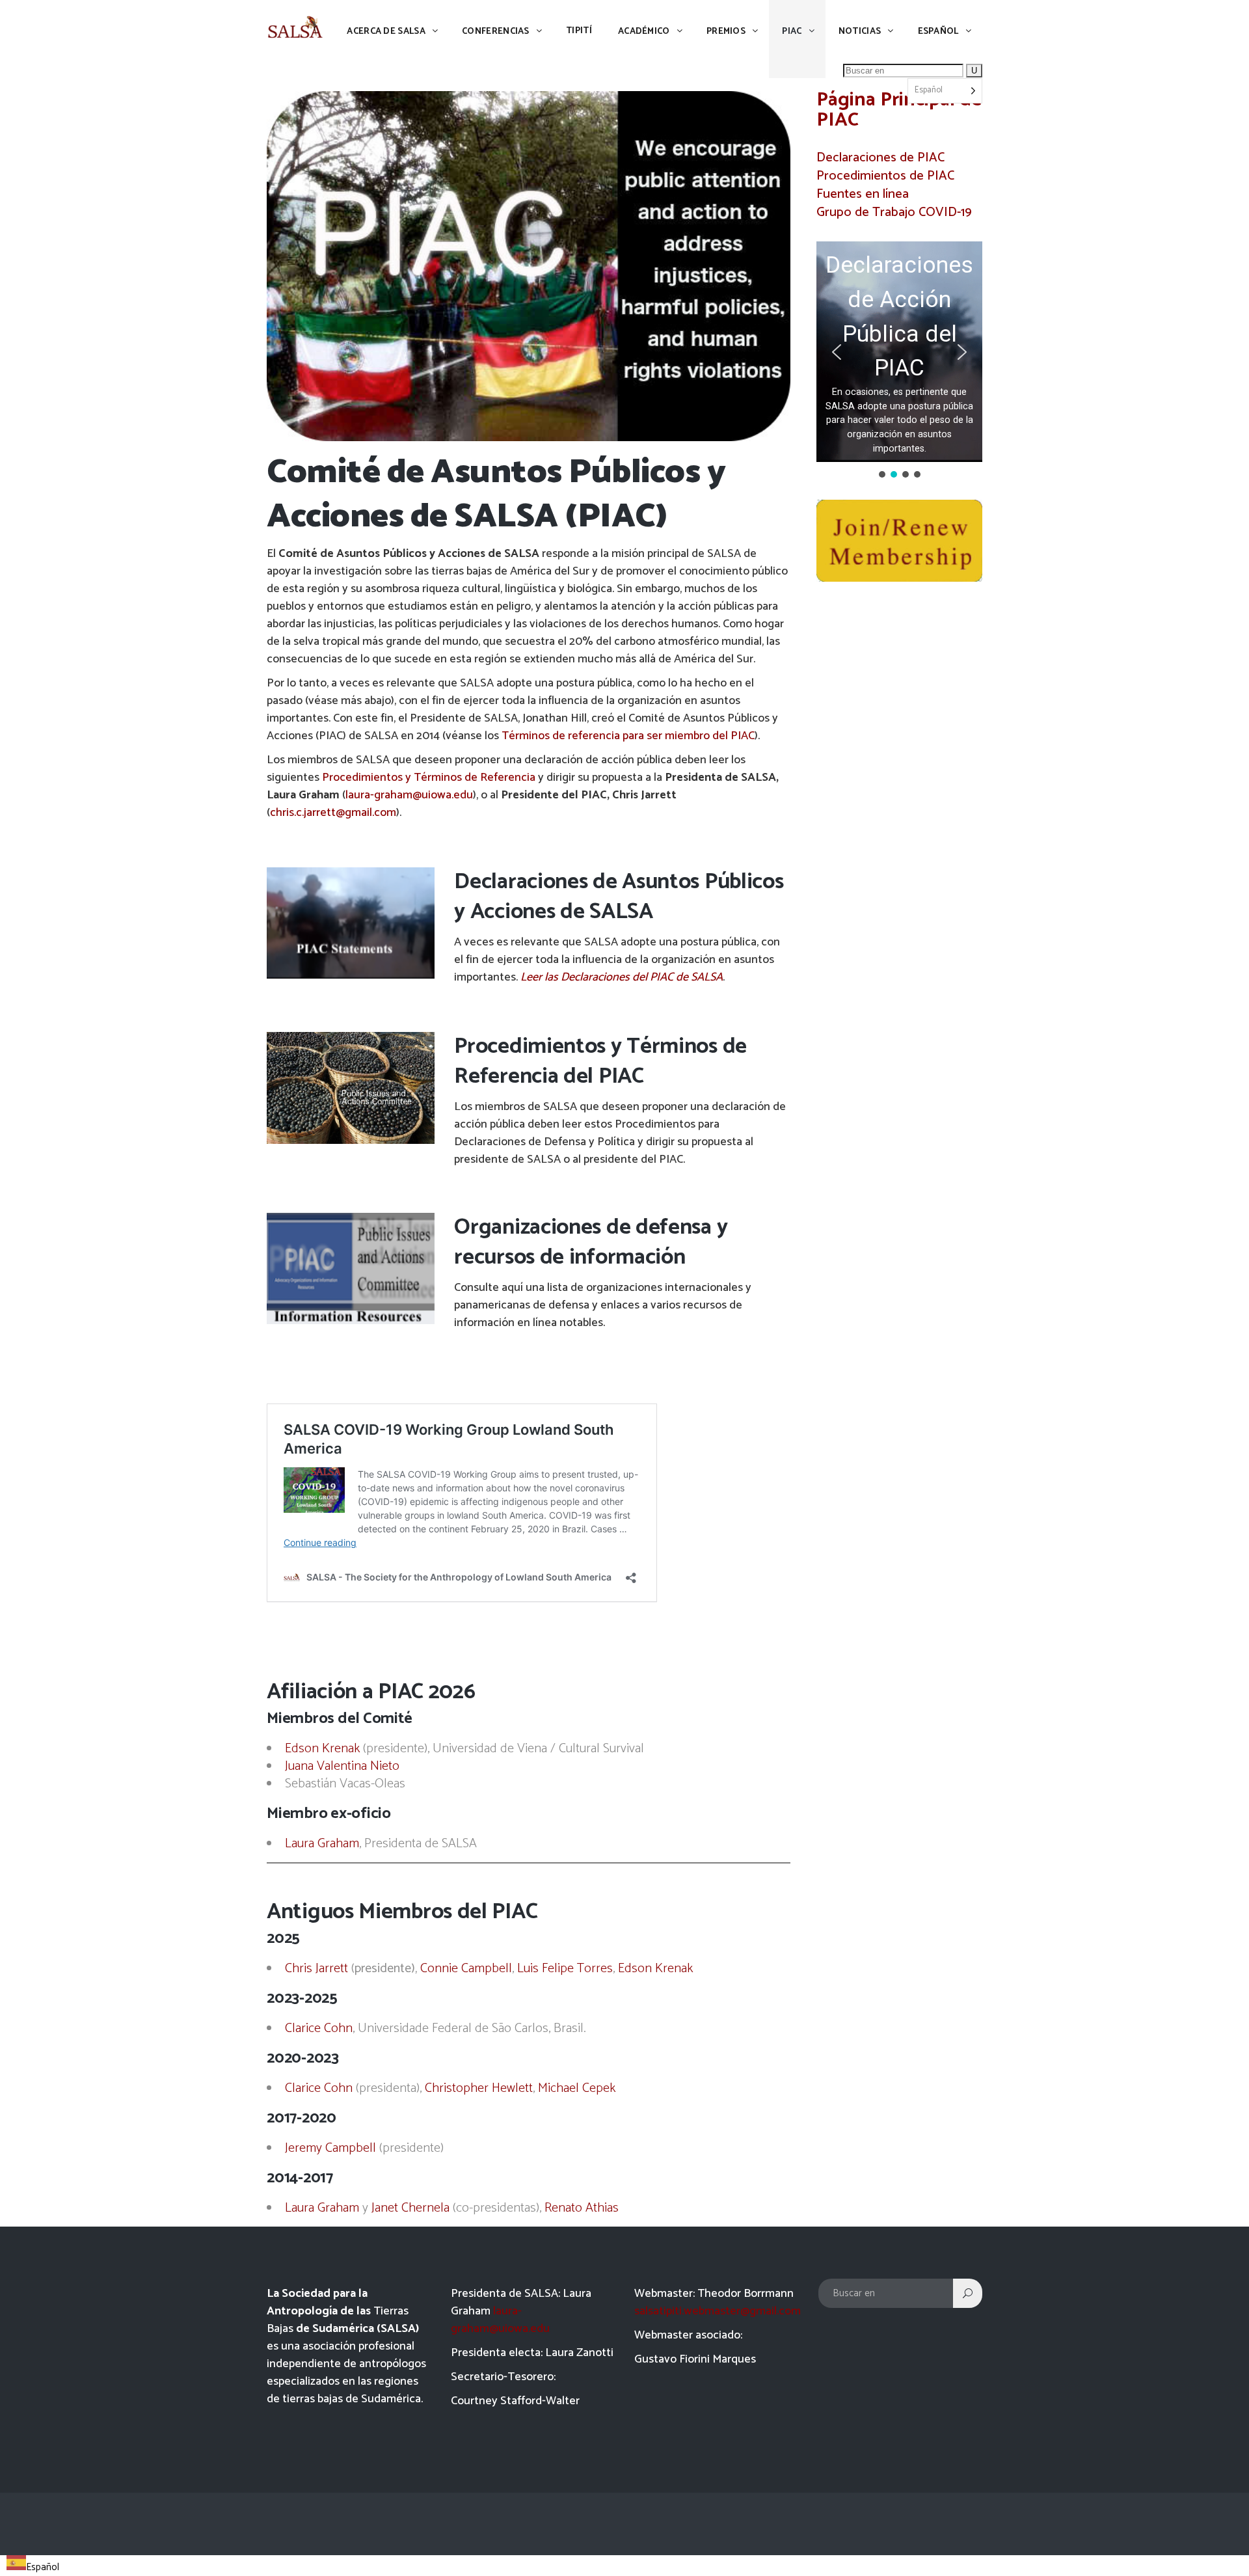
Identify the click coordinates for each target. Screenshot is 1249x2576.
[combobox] (33, 2566)
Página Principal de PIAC (899, 110)
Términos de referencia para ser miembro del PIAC (628, 736)
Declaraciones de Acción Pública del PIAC (899, 316)
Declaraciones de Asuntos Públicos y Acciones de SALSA (619, 897)
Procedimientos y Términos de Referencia (429, 778)
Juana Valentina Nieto (342, 1766)
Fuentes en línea (863, 194)
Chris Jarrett (316, 1969)
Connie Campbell (466, 1969)
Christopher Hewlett (479, 2088)
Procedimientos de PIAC (885, 176)
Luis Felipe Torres (565, 1969)
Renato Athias (582, 2208)
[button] (899, 352)
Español (43, 2567)
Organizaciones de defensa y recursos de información (591, 1242)
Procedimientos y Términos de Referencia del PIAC (600, 1062)
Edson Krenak (322, 1749)
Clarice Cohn (319, 2028)
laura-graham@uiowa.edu (409, 795)
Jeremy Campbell (330, 2148)
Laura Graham (322, 1844)
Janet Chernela (410, 2208)
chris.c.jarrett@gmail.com (333, 813)
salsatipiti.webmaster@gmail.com (718, 2311)
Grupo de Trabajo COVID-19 (894, 212)
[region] (899, 361)
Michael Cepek (577, 2088)
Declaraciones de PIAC (880, 158)
